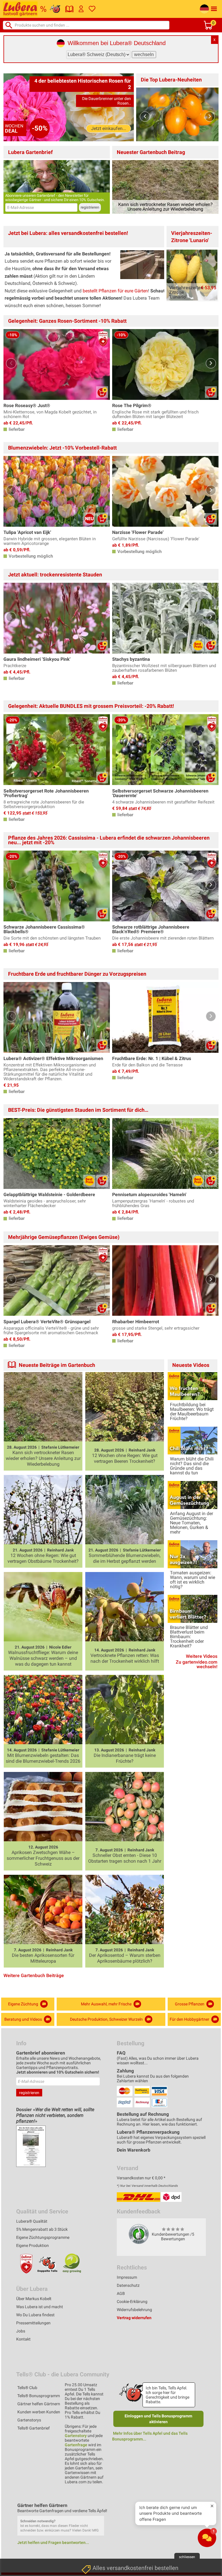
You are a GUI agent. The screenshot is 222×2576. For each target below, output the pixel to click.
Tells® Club (27, 2388)
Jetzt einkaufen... (109, 128)
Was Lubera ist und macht (40, 2307)
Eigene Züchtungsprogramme (43, 2237)
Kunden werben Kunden (39, 2412)
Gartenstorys (29, 2420)
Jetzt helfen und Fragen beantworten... (53, 2542)
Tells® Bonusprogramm (39, 2396)
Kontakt (23, 2339)
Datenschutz (128, 2285)
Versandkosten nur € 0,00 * (141, 2178)
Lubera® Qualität (32, 2221)
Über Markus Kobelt (34, 2299)
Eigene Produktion (33, 2245)
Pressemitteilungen (33, 2323)
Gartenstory (76, 2436)
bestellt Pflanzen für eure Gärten (115, 291)
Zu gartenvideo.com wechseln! (197, 1664)
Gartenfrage (76, 2445)
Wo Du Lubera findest (35, 2315)
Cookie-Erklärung (132, 2302)
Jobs (21, 2331)
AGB (121, 2293)
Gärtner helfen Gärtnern (39, 2404)
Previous (145, 117)
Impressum (127, 2277)
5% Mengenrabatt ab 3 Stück (42, 2229)
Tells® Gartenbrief (34, 2428)
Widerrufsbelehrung (134, 2310)
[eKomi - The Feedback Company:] (139, 2234)
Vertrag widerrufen (134, 2318)
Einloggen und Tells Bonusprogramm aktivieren (158, 2419)
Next (210, 117)
